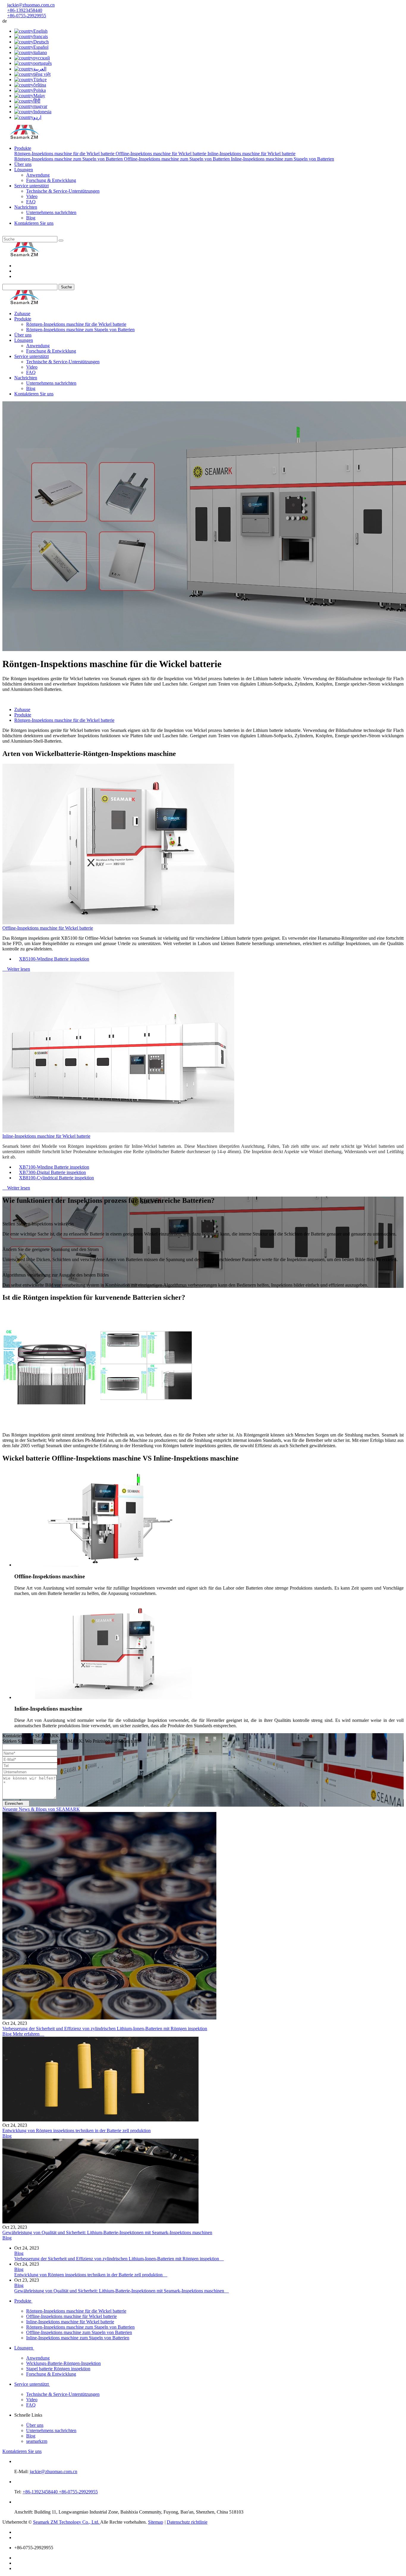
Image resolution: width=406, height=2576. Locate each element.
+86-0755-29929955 (27, 16)
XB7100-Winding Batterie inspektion (54, 1167)
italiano (40, 52)
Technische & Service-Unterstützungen (63, 191)
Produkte (23, 148)
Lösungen (24, 170)
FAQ (31, 202)
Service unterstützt (32, 186)
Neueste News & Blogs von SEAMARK (41, 1809)
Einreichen (16, 1803)
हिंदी (37, 101)
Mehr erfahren (29, 2034)
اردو (37, 117)
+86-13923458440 (25, 10)
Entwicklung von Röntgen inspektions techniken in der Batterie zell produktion (77, 2131)
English (40, 31)
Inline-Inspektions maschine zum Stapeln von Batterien (283, 159)
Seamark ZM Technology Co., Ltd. (67, 2522)
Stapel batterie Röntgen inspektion (58, 2369)
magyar (40, 106)
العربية (40, 69)
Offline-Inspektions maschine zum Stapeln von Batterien (177, 159)
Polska (40, 90)
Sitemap (156, 2522)
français (41, 36)
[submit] (61, 241)
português (43, 63)
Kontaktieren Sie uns (34, 223)
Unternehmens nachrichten (51, 212)
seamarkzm (37, 2441)
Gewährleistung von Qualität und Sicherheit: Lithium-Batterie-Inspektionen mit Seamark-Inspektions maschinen (107, 2232)
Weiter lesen (16, 969)
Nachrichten (26, 207)
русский (42, 58)
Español (41, 47)
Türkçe (40, 80)
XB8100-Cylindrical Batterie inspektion (56, 1178)
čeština (40, 85)
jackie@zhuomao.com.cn (31, 5)
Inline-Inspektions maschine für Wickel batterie (251, 154)
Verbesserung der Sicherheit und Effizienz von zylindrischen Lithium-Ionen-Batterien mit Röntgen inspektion (105, 2029)
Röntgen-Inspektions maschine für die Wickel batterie (65, 154)
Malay (39, 96)
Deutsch (41, 42)
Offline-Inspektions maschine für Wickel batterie (162, 154)
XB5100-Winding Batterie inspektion (54, 959)
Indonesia (42, 112)
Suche (66, 287)
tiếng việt (42, 74)
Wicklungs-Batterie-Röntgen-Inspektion (63, 2363)
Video (32, 196)
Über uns (23, 164)
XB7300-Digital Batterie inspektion (52, 1172)
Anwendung (38, 175)
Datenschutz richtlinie (187, 2522)
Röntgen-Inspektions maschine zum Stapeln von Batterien (69, 159)
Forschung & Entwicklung (51, 180)
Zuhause (22, 313)
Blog (31, 218)
